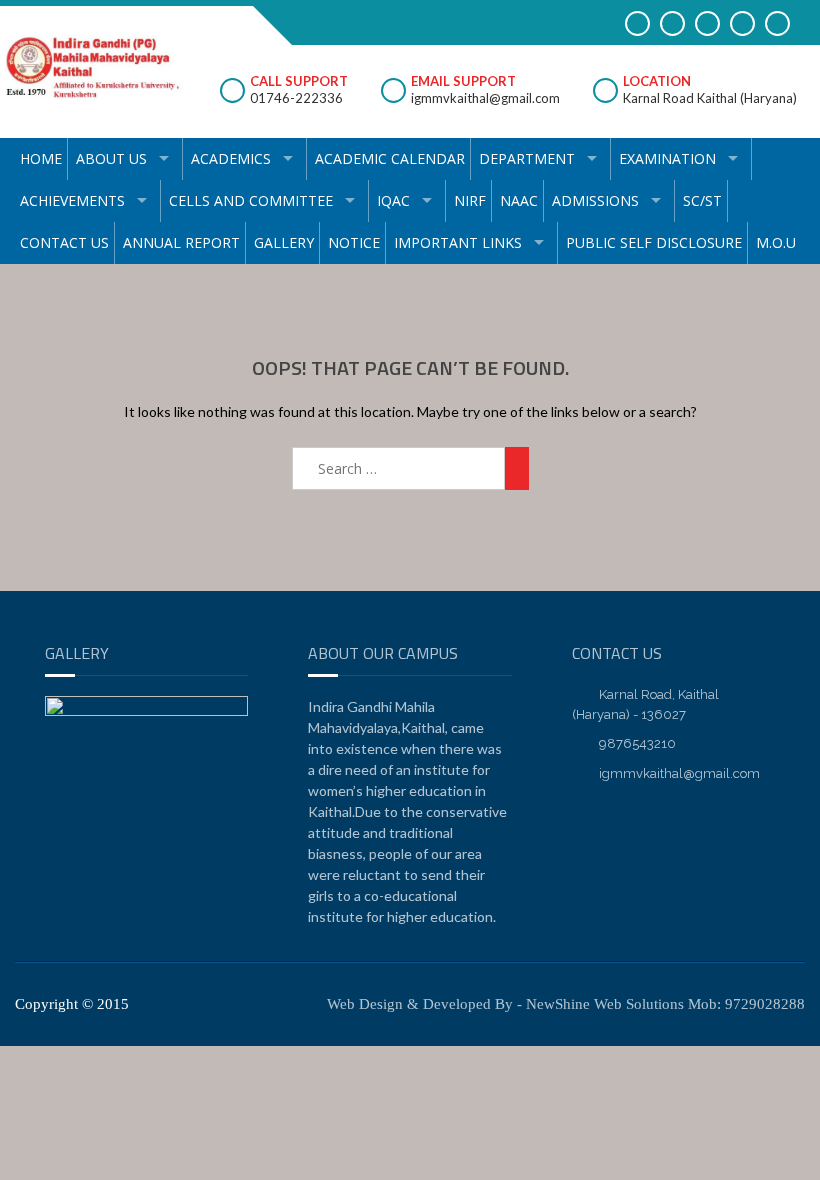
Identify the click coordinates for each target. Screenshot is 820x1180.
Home (41, 158)
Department (527, 158)
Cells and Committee (251, 200)
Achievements (72, 200)
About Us (111, 158)
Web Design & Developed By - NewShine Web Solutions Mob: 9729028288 (566, 1004)
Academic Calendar (390, 158)
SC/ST (702, 200)
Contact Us (64, 242)
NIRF (470, 200)
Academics (231, 158)
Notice (354, 242)
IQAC (393, 200)
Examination (667, 158)
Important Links (458, 242)
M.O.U (776, 242)
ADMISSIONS (595, 200)
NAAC (519, 200)
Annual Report (181, 242)
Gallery (284, 242)
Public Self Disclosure (654, 242)
